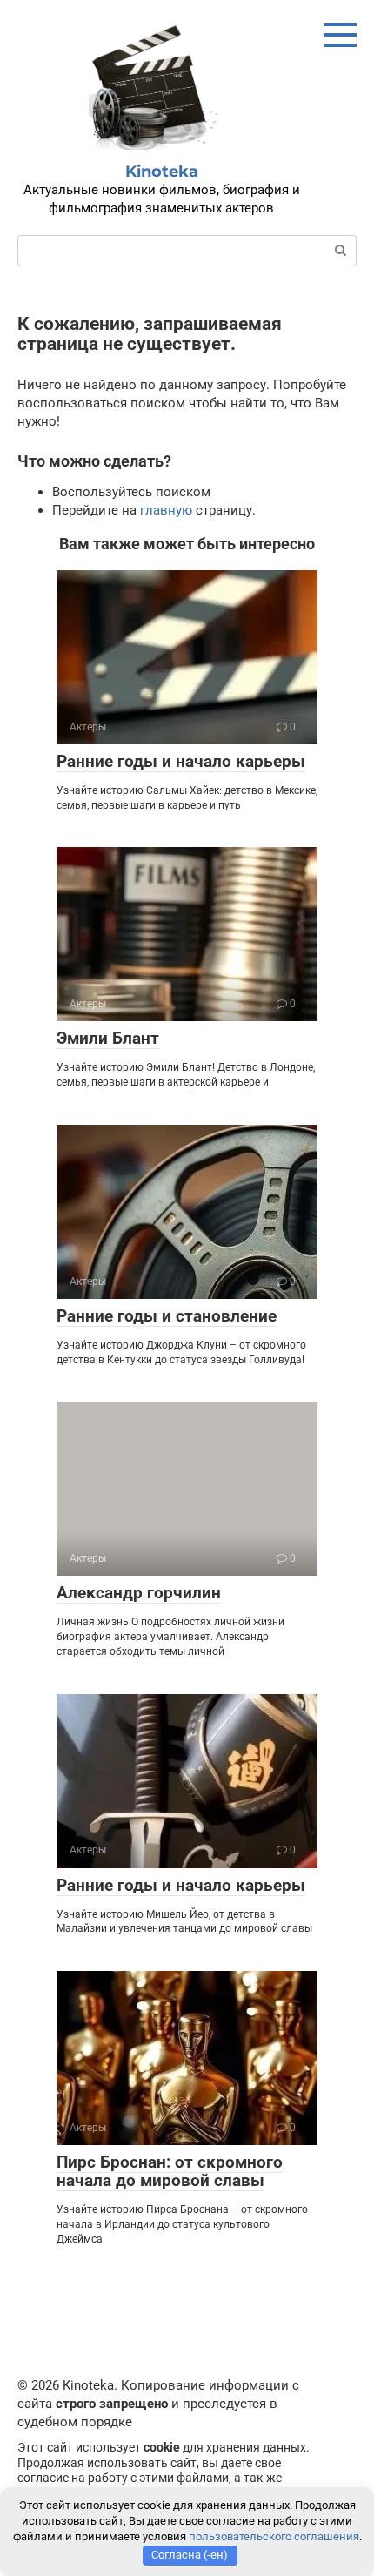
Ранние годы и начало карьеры (181, 761)
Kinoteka (162, 172)
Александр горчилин (139, 1593)
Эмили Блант (108, 1038)
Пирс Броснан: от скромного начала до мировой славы (170, 2171)
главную (166, 510)
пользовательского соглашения (274, 2536)
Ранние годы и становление (167, 1316)
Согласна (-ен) (190, 2555)
